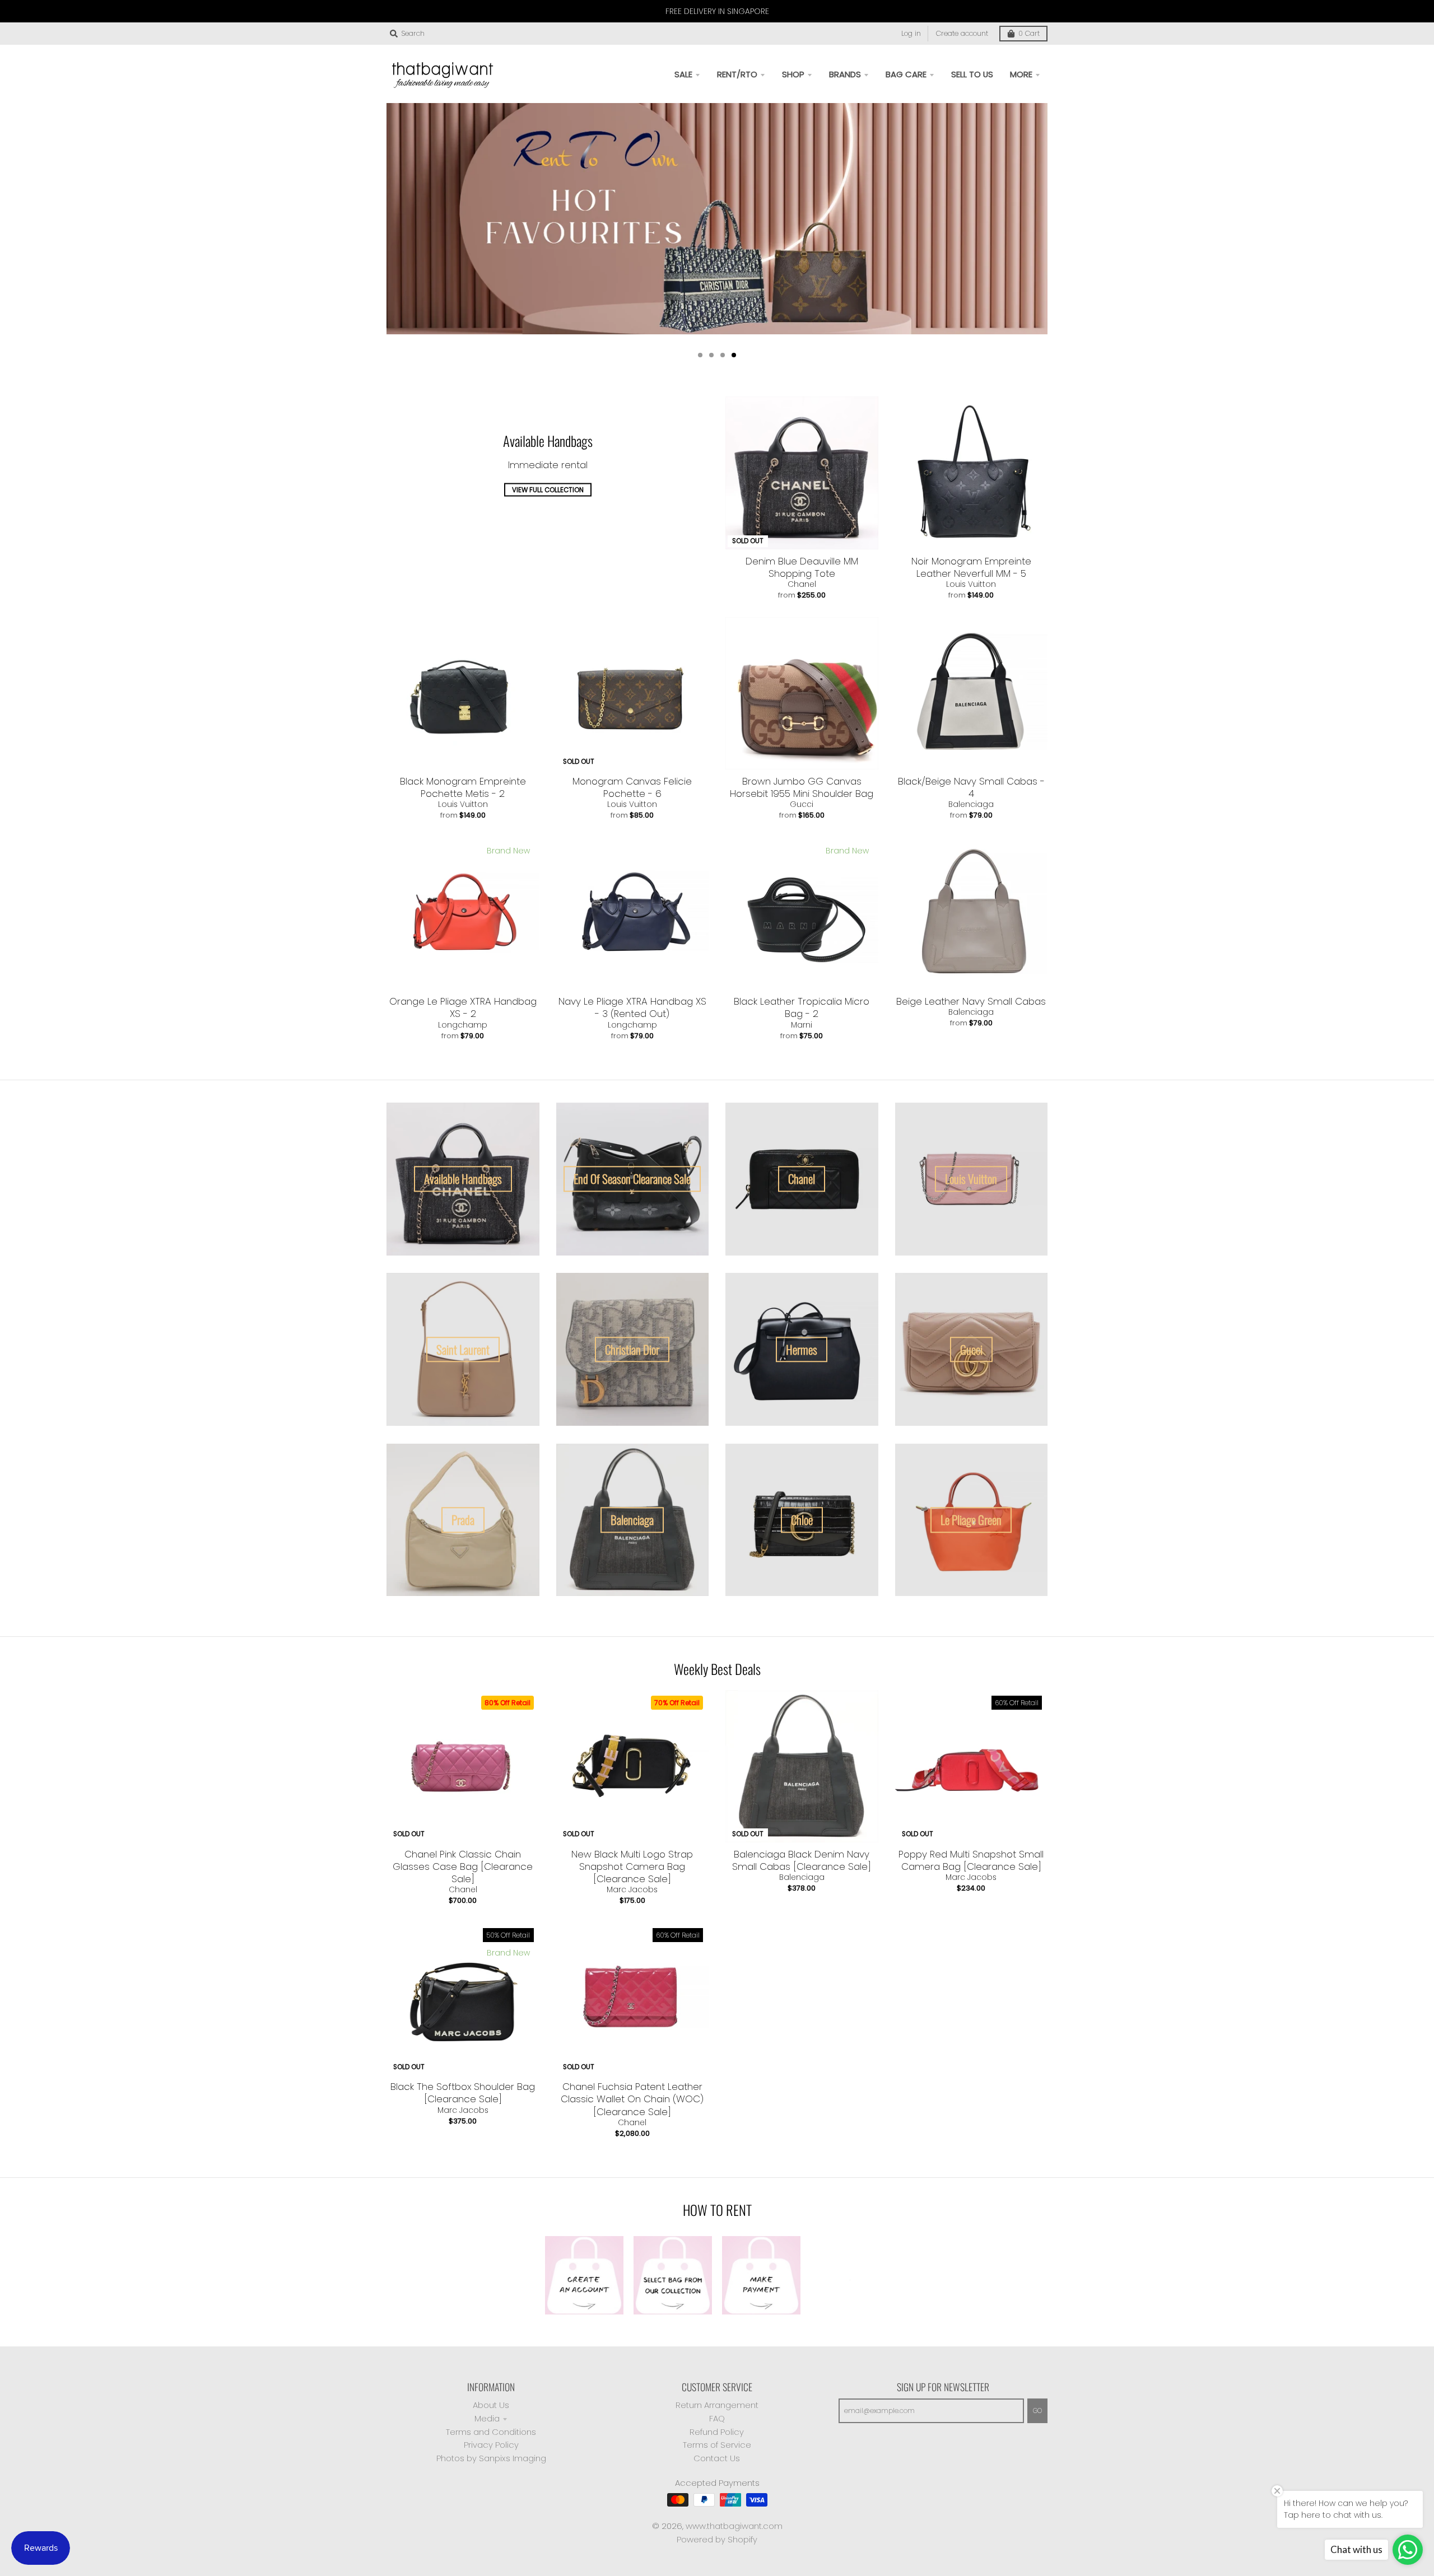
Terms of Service (717, 2445)
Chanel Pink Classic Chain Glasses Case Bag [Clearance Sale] (463, 1866)
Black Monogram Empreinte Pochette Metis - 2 (463, 787)
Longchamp (463, 1025)
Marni (802, 1025)
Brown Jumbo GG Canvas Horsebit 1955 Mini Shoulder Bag (802, 787)
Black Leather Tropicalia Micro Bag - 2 (802, 1007)
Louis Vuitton (971, 584)
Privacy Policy (491, 2445)
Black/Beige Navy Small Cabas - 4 (971, 787)
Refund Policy (717, 2432)
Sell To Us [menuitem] (972, 74)
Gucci (802, 804)
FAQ (717, 2418)
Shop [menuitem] (793, 74)
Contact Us (717, 2458)
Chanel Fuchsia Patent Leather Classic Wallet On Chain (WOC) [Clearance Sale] (632, 2099)
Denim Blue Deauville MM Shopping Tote (802, 567)
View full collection (548, 490)
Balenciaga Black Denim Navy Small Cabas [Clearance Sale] (802, 1860)
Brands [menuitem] (845, 74)
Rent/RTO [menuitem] (737, 74)
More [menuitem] (1021, 74)
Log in (911, 33)
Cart (1029, 33)
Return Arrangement (717, 2405)
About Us (491, 2405)
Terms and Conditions (491, 2432)
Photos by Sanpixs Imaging (491, 2458)
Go (1037, 2411)
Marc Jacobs (632, 1889)
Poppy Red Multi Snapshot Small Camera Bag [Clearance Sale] (971, 1860)
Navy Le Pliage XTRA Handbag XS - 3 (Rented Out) (632, 1007)
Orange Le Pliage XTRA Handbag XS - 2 (463, 1007)
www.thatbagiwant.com (734, 2526)
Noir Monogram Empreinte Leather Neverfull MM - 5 (971, 567)
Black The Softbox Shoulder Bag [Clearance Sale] (463, 2093)
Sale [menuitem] (683, 74)
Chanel (802, 584)
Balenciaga (971, 804)
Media (487, 2418)
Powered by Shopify (717, 2539)
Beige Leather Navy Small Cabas (971, 1001)
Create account (962, 33)
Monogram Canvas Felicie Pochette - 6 (632, 787)
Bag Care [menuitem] (906, 74)
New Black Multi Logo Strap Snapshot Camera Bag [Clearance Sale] (632, 1866)
